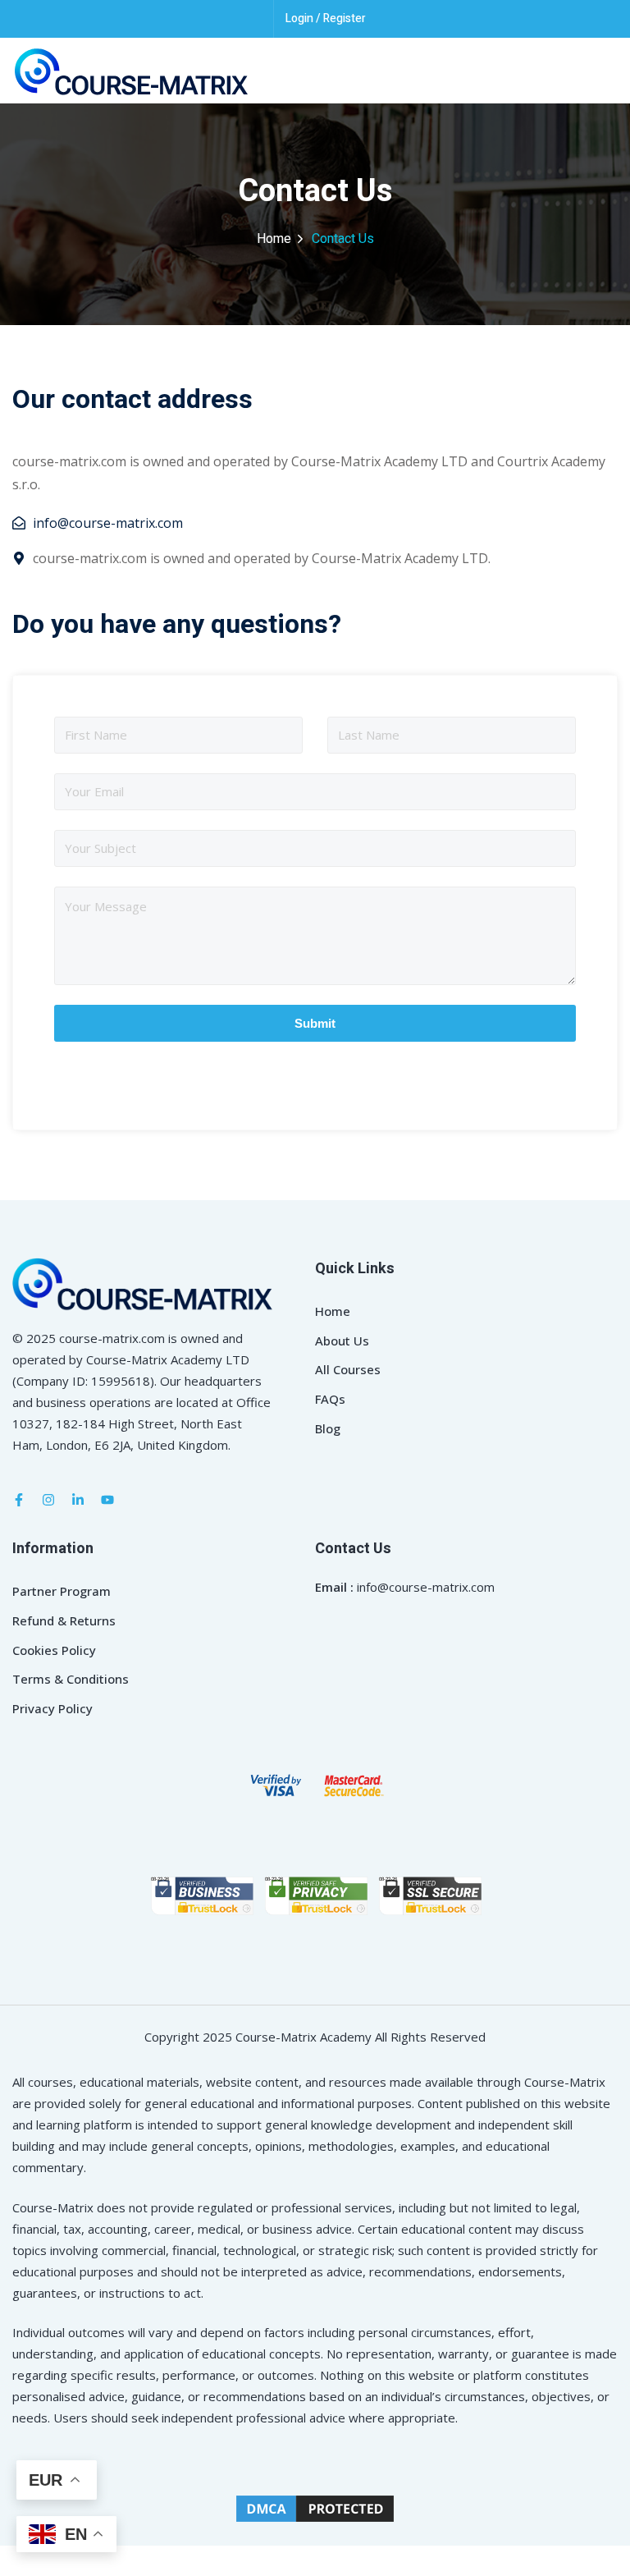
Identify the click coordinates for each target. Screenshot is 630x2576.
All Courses (348, 1369)
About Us (342, 1341)
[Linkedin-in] (78, 1500)
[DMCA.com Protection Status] (315, 2507)
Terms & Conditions (71, 1679)
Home (274, 239)
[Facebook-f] (19, 1500)
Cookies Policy (54, 1650)
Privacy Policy (52, 1708)
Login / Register (326, 18)
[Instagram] (48, 1500)
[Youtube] (107, 1500)
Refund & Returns (64, 1620)
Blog (328, 1428)
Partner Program (62, 1591)
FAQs (330, 1399)
